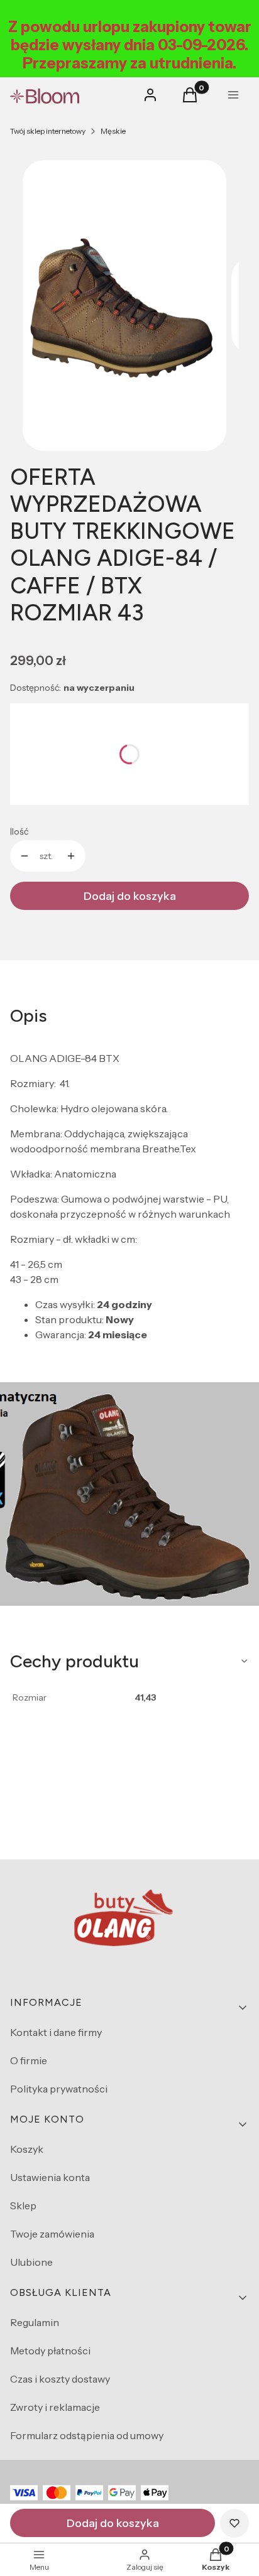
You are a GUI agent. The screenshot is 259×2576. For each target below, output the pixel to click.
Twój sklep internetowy (48, 131)
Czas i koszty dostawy (60, 2379)
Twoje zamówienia (52, 2234)
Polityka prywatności (59, 2089)
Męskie (113, 131)
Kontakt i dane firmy (56, 2032)
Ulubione (31, 2262)
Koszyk (27, 2149)
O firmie (29, 2060)
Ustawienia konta (50, 2177)
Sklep (23, 2205)
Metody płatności (50, 2351)
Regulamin (35, 2322)
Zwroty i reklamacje (55, 2407)
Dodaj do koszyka (130, 896)
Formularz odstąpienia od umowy (87, 2435)
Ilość (19, 831)
